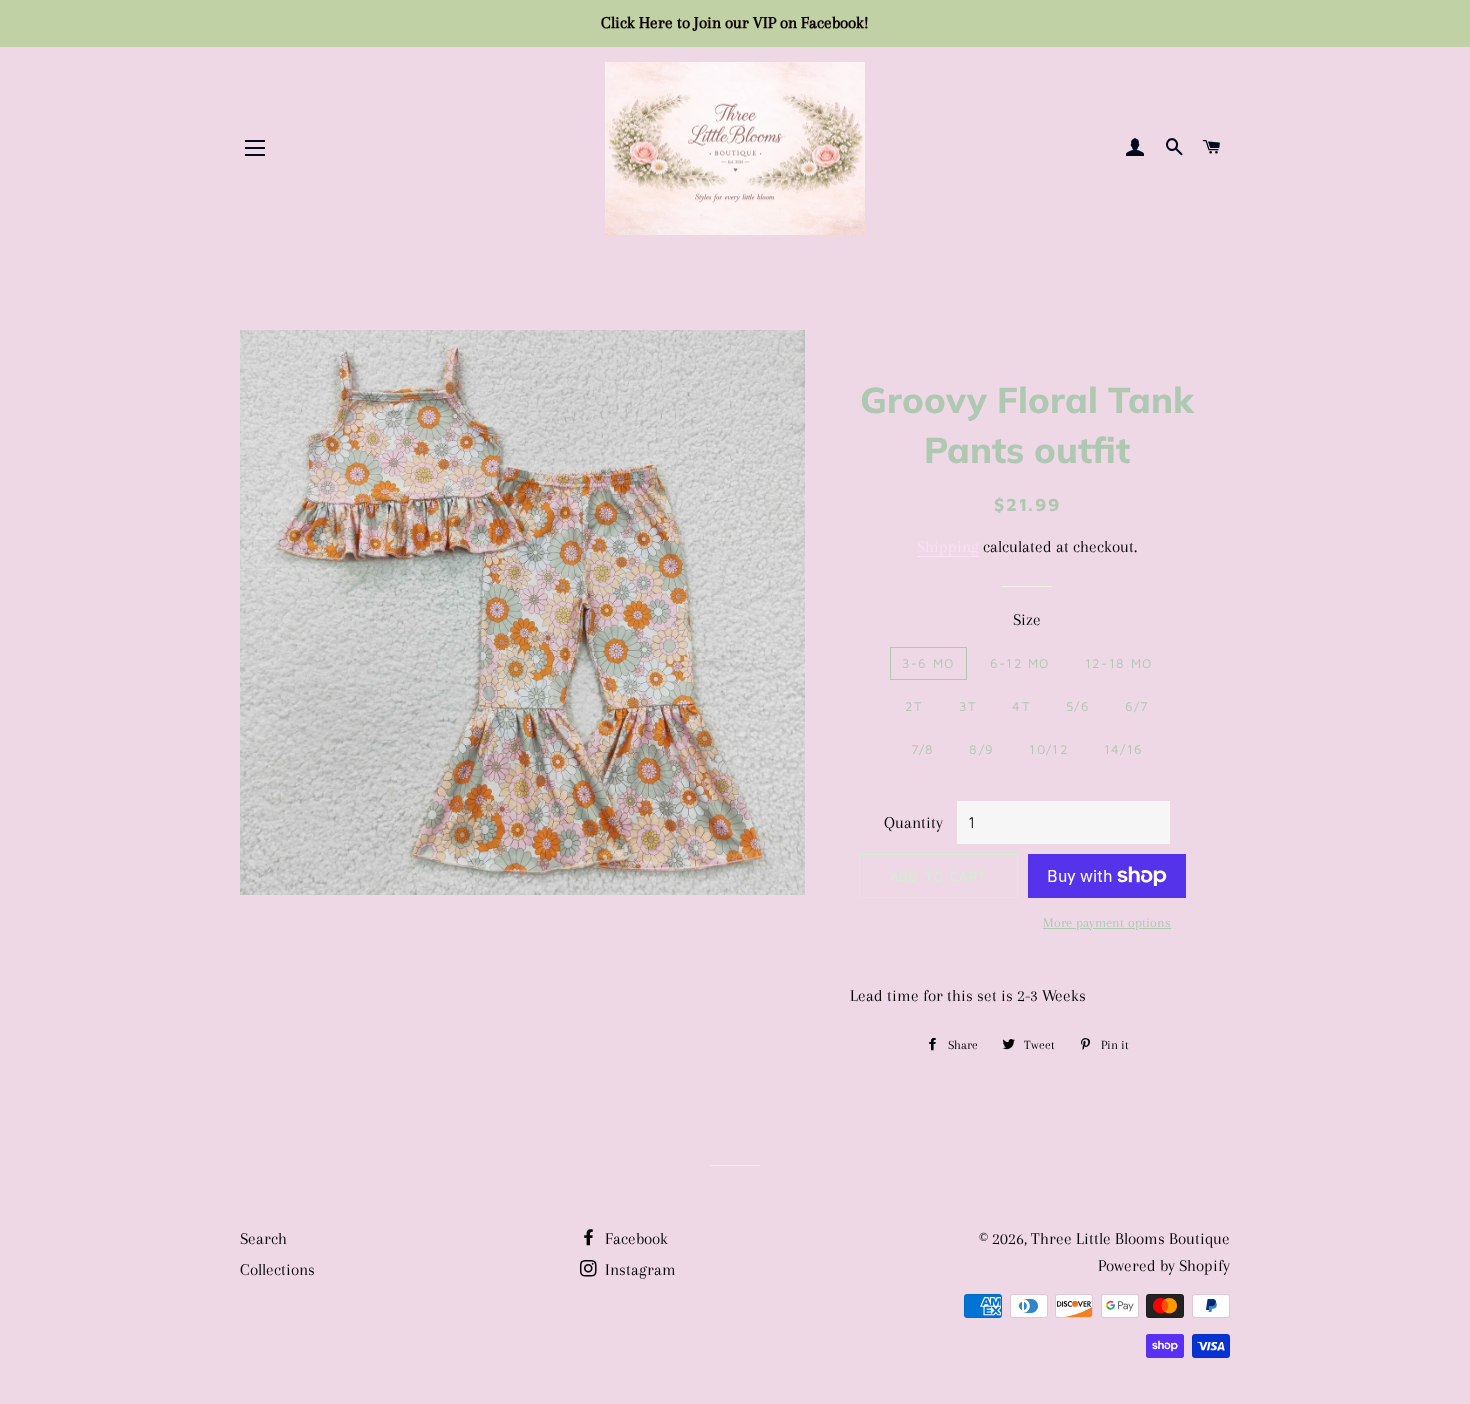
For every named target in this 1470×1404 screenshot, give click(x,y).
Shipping (948, 546)
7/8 (923, 749)
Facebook (634, 1238)
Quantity (913, 822)
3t (968, 706)
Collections (277, 1269)
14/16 (1124, 749)
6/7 (1137, 706)
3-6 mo (928, 663)
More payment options (1107, 922)
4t (1021, 706)
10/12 (1049, 749)
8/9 (981, 749)
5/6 (1078, 706)
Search (263, 1238)
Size (1027, 619)
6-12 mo (1020, 663)
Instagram (638, 1269)
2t (914, 706)
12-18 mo (1118, 663)
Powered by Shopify (1164, 1265)
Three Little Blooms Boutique (1130, 1238)
